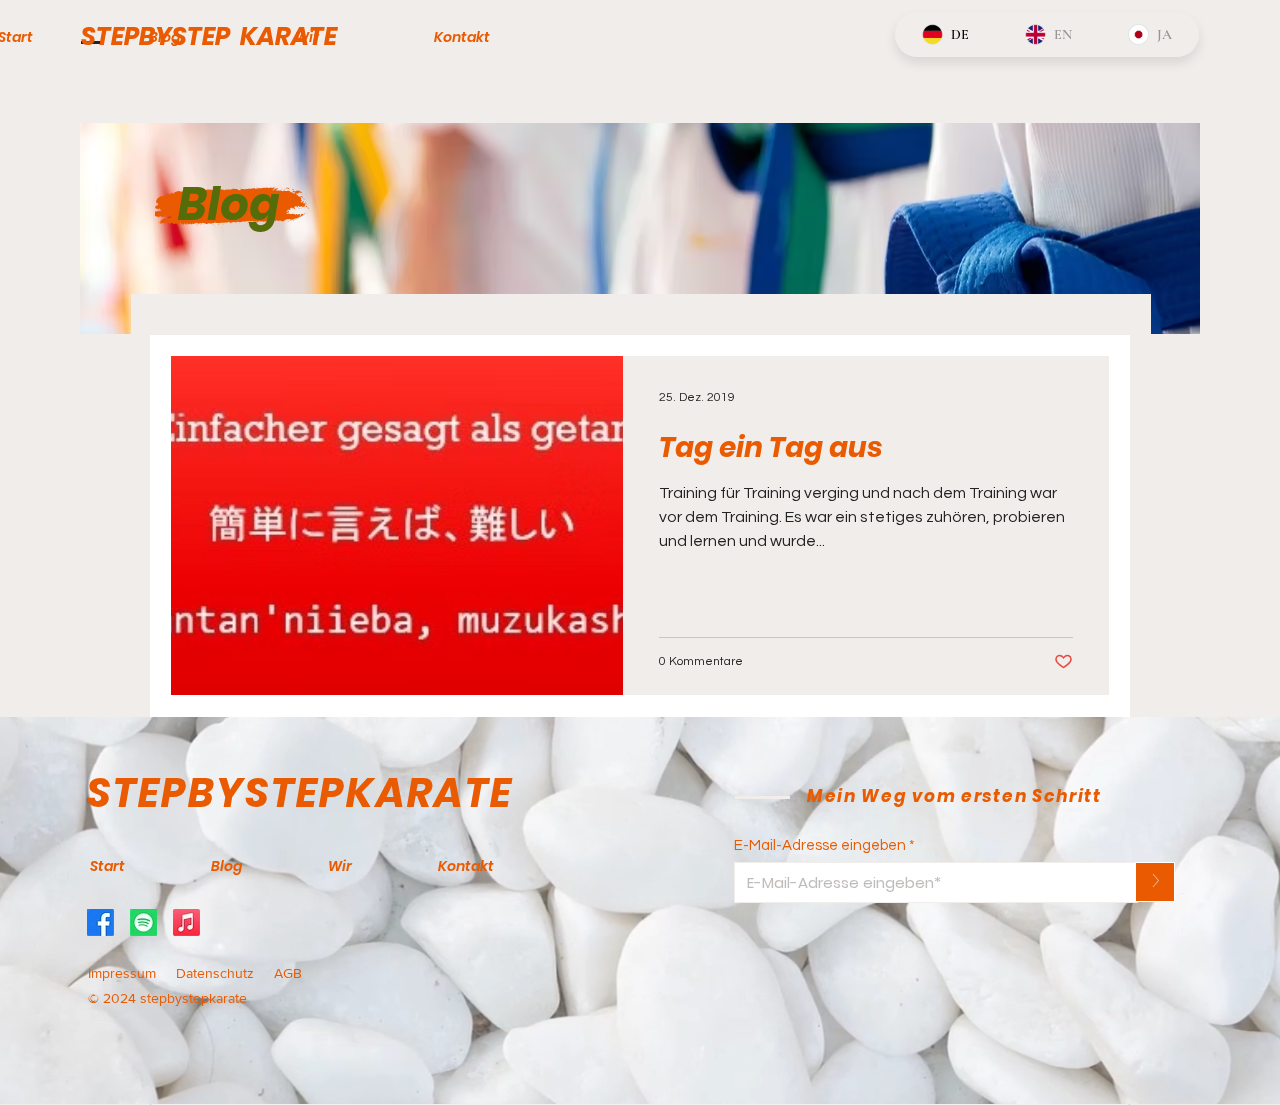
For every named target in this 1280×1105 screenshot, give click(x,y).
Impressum (122, 973)
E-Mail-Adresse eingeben (820, 845)
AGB (288, 973)
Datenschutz (217, 973)
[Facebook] (100, 922)
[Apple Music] (186, 922)
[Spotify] (143, 922)
